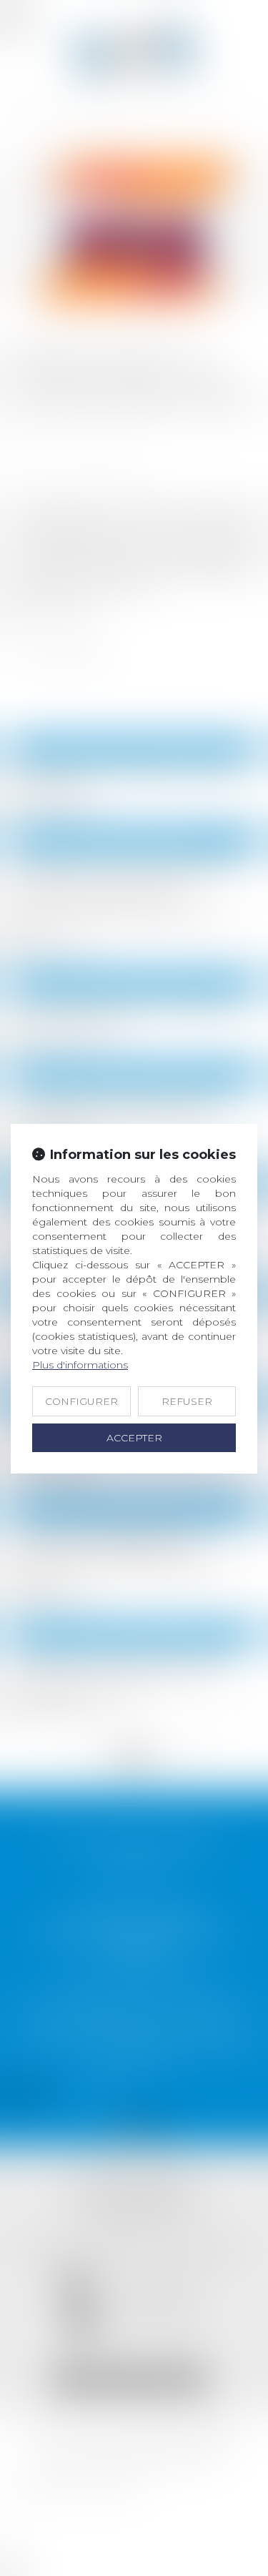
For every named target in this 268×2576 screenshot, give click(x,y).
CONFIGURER (81, 1401)
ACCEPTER (134, 1438)
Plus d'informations (80, 1365)
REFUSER (187, 1401)
